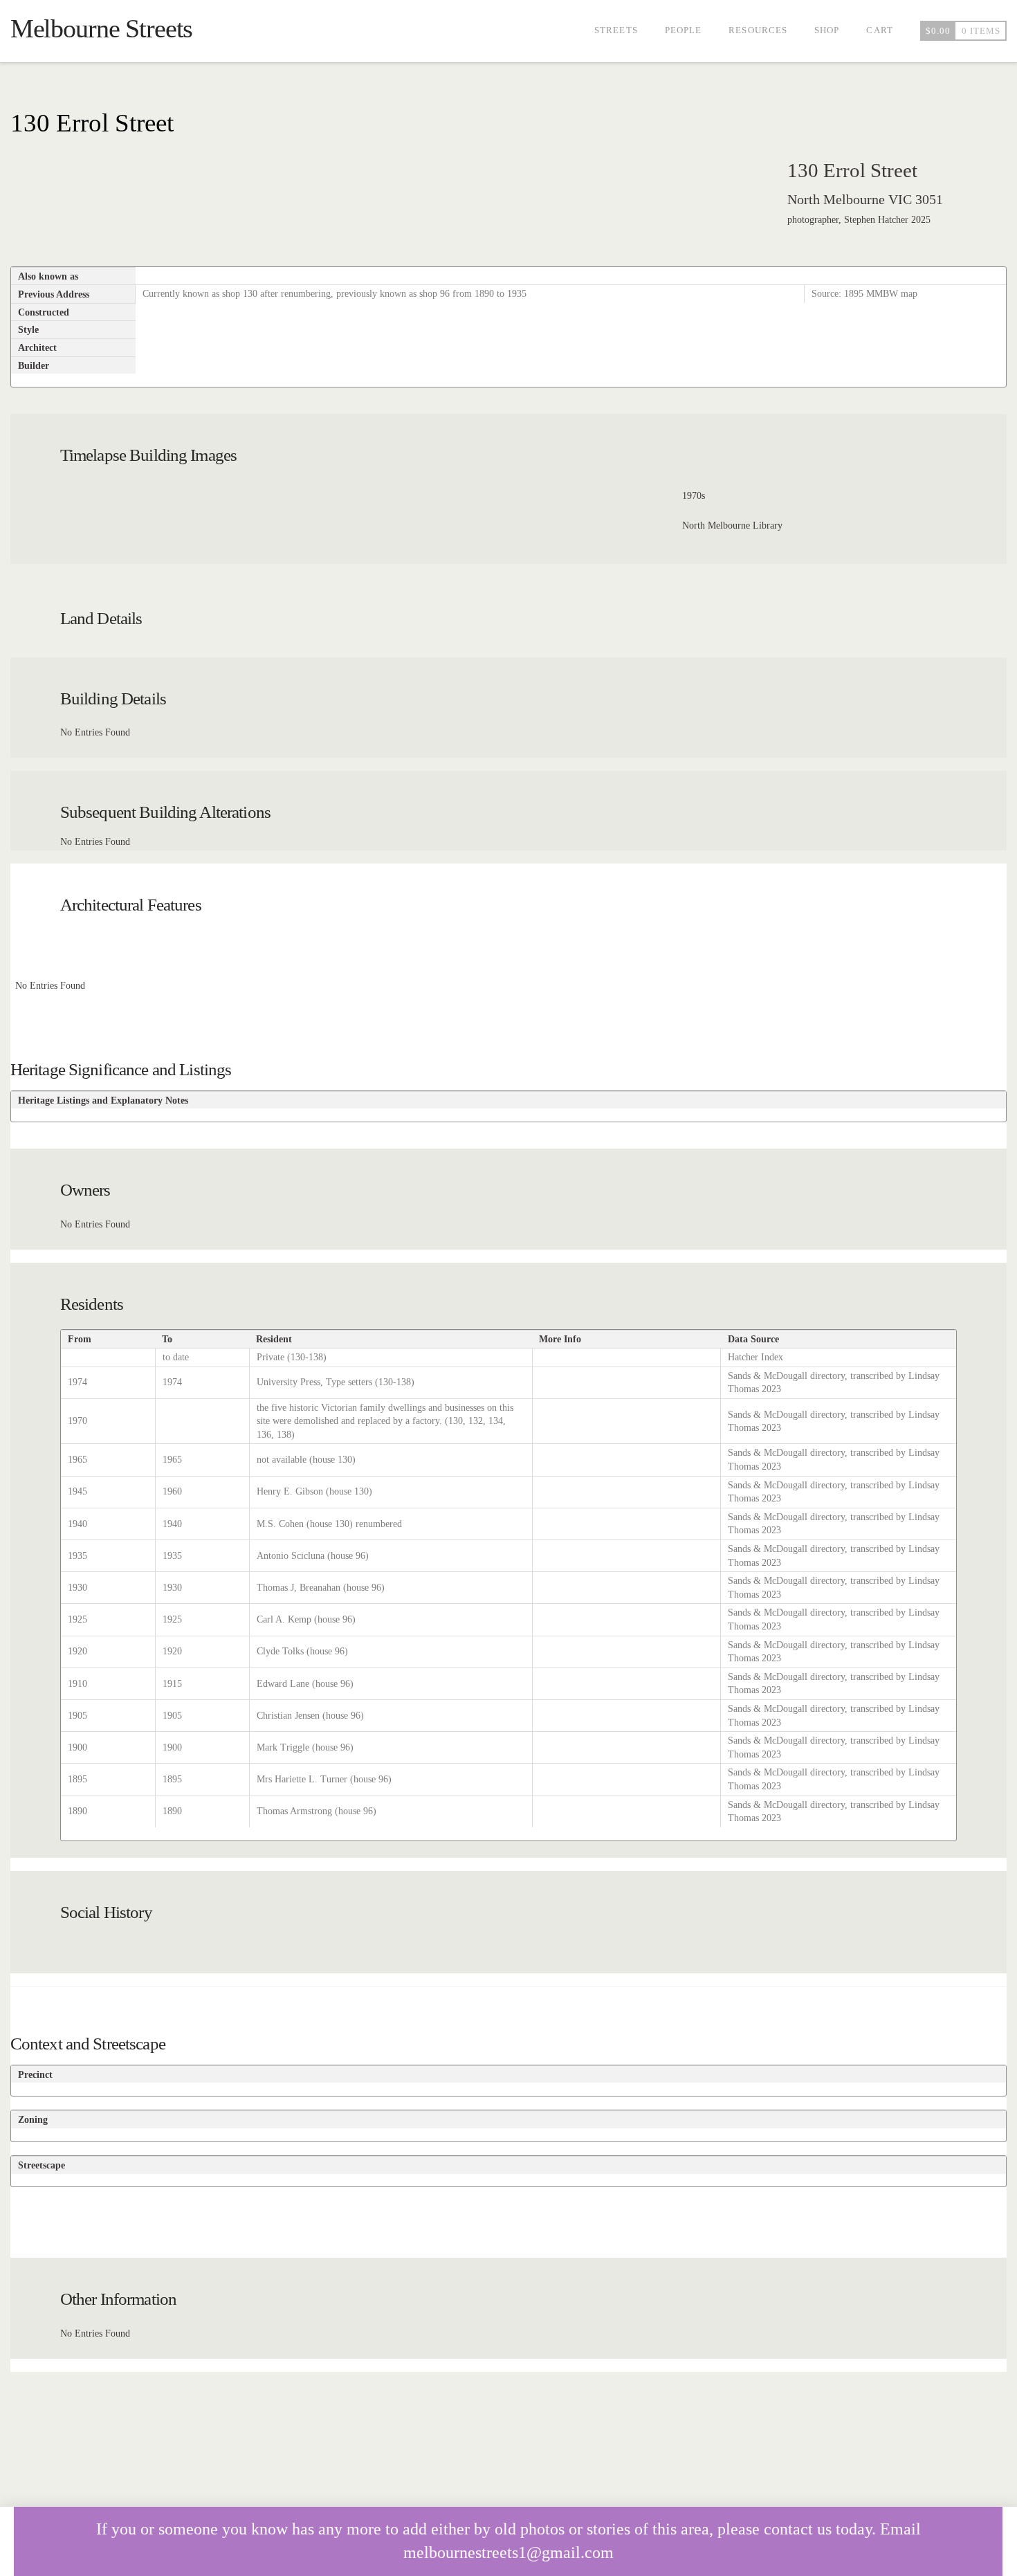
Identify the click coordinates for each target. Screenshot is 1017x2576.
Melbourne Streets (102, 28)
